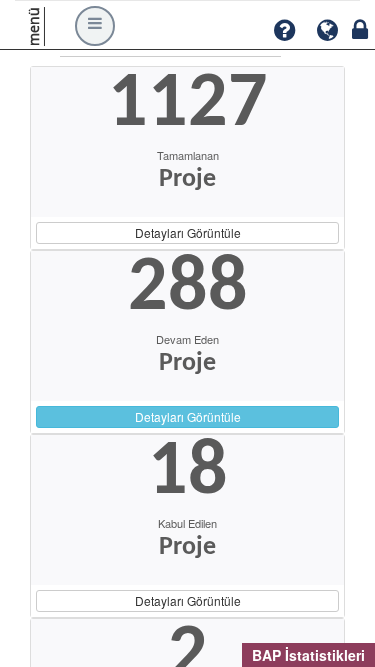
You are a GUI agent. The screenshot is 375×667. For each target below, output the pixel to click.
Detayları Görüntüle (188, 232)
